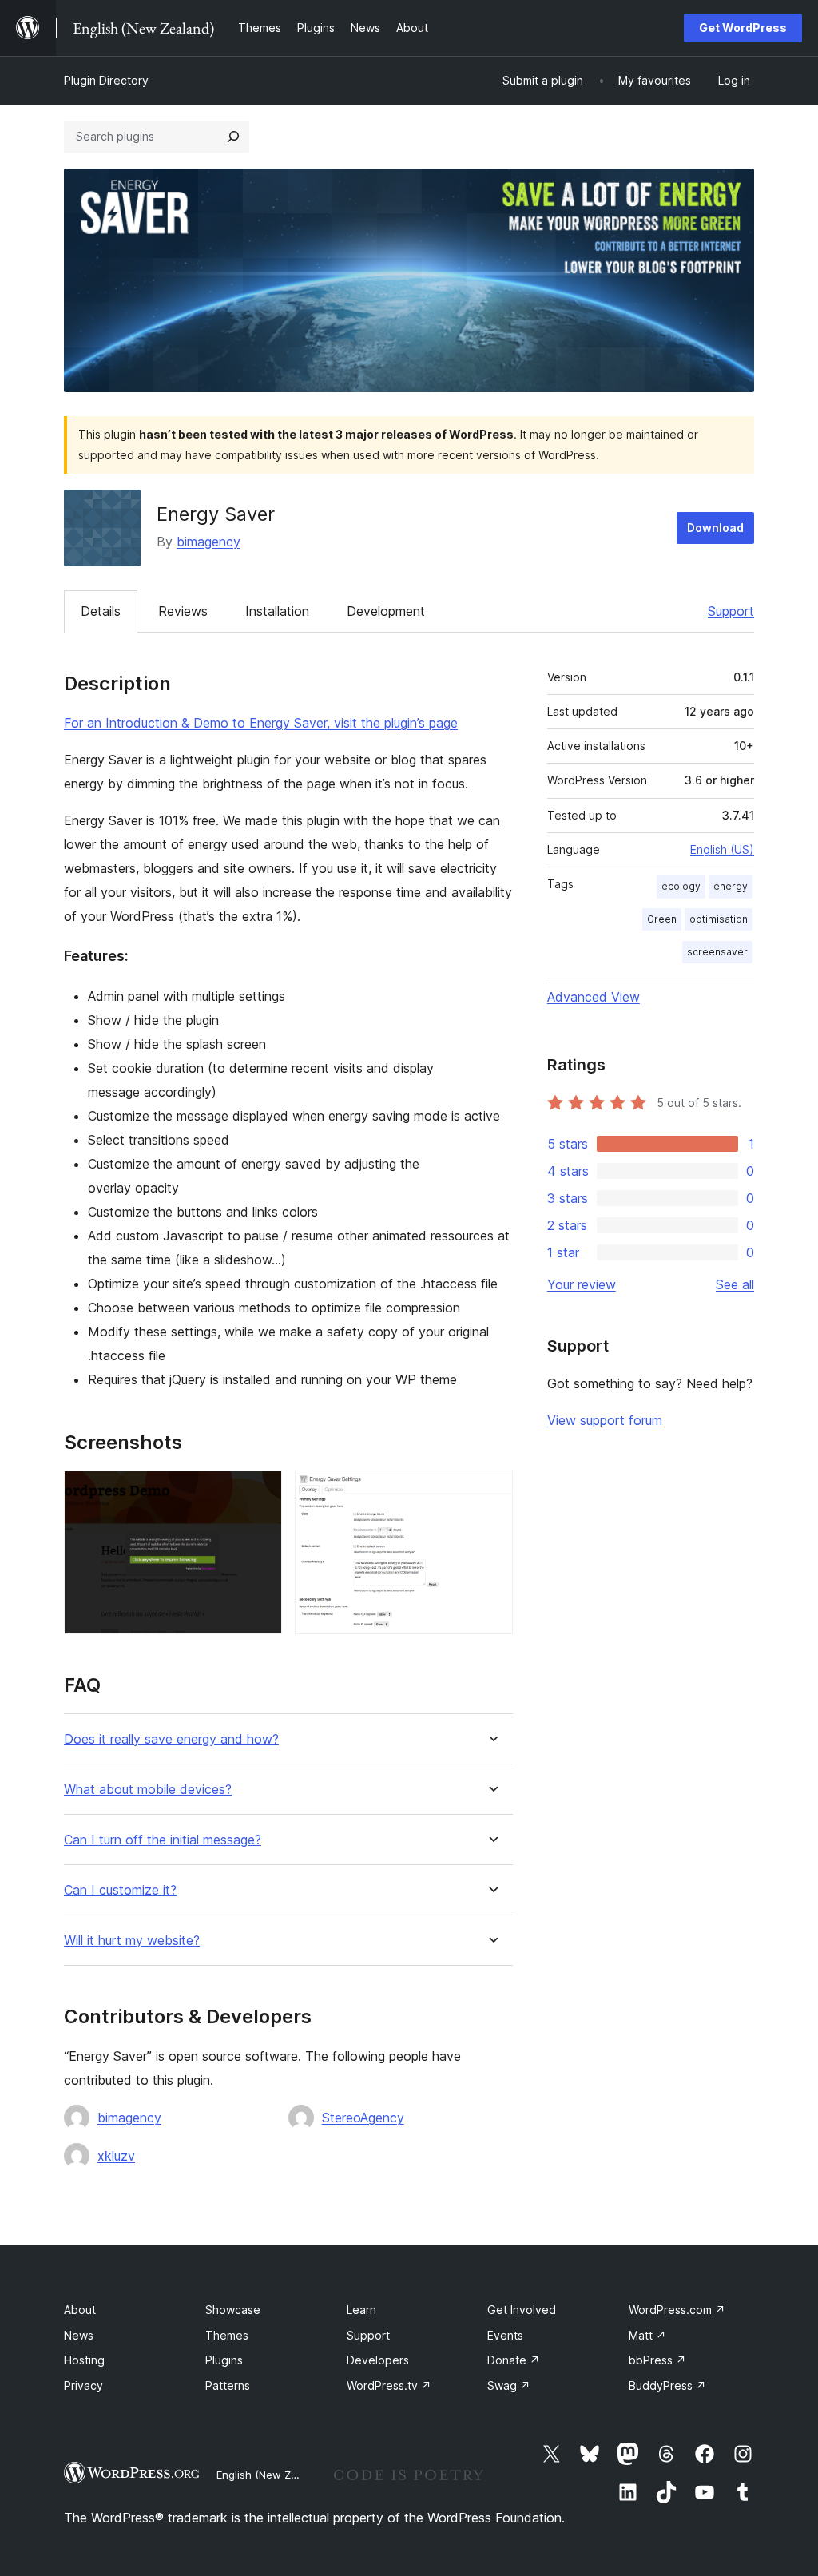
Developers (378, 2360)
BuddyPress (667, 2385)
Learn (361, 2310)
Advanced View (594, 997)
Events (505, 2335)
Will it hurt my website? (132, 1941)
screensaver (717, 952)
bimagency (208, 542)
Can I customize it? (120, 1890)
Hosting (84, 2360)
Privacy (83, 2385)
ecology (681, 886)
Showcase (233, 2310)
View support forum (605, 1420)
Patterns (228, 2385)
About (80, 2310)
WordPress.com (677, 2310)
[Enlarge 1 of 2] (260, 1492)
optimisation (719, 919)
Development (386, 611)
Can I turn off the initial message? (163, 1840)
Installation (277, 611)
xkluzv (116, 2156)
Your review (582, 1284)
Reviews (183, 611)
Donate (514, 2360)
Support (731, 611)
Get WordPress (743, 28)
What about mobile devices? (148, 1790)
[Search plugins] (233, 137)
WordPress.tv (389, 2385)
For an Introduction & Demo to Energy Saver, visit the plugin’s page (261, 723)
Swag (509, 2385)
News (79, 2335)
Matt (647, 2335)
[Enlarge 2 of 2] (491, 1492)
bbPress (657, 2360)
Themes (227, 2335)
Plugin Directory (106, 80)
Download (715, 528)
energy (731, 886)
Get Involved (522, 2310)
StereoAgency (363, 2118)
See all (735, 1284)
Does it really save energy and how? (171, 1739)
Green (662, 919)
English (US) (722, 849)
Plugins (224, 2360)
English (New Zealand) (272, 2475)
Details (101, 611)
